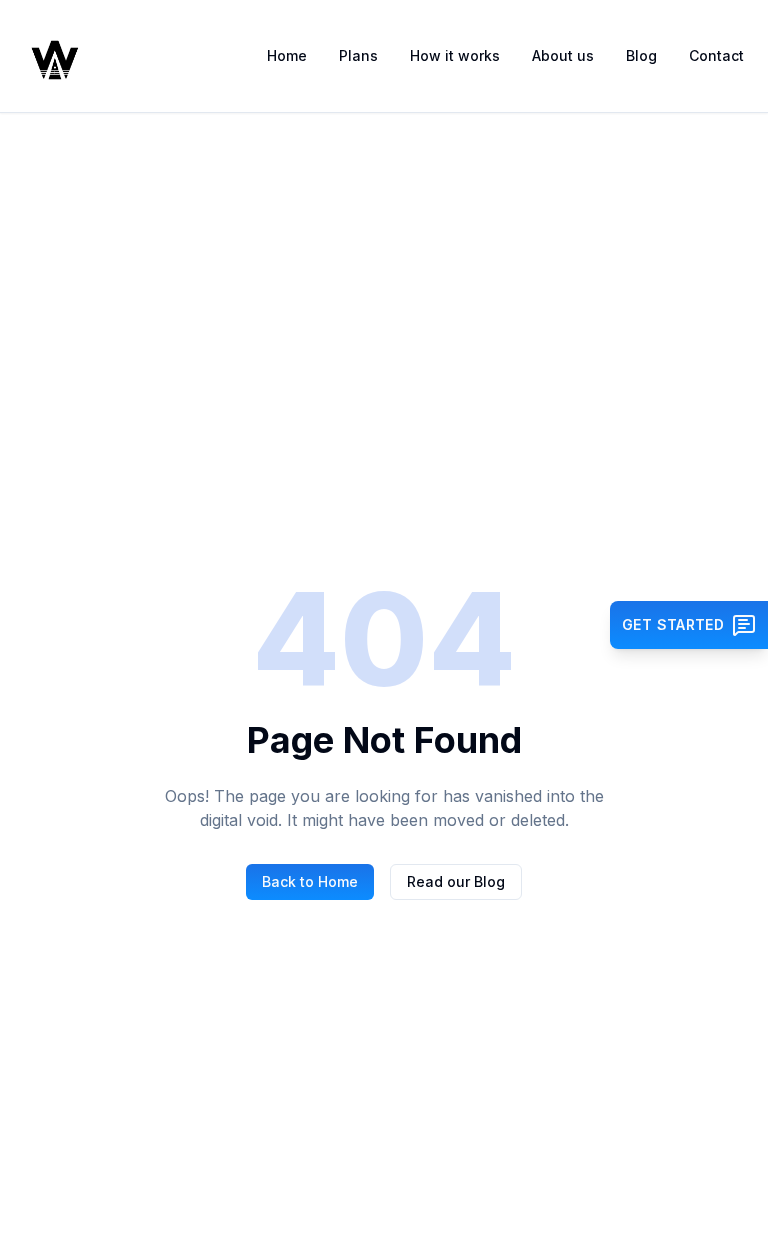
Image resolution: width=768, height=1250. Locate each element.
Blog (641, 55)
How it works (455, 55)
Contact (716, 55)
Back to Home (310, 881)
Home (287, 55)
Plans (358, 55)
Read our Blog (456, 881)
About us (563, 55)
